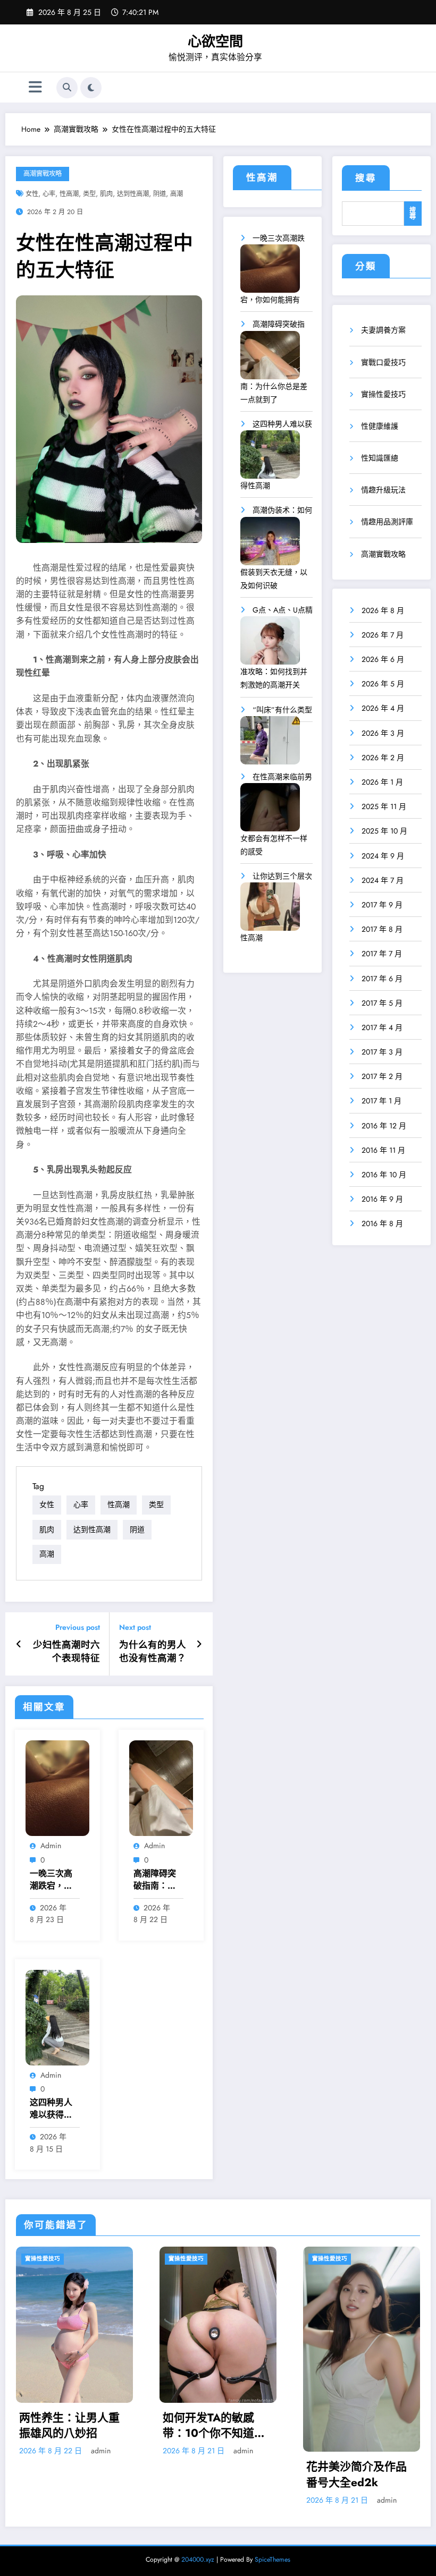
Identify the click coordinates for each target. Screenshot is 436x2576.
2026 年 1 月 (382, 782)
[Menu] (35, 87)
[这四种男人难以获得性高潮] (270, 458)
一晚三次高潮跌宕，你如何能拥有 (51, 1880)
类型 (89, 194)
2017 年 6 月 (382, 979)
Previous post (78, 1627)
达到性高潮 (133, 194)
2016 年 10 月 (384, 1175)
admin (51, 1846)
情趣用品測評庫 (387, 522)
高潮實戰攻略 (43, 174)
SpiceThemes (272, 2560)
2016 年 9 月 (382, 1199)
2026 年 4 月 (383, 708)
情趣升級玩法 (383, 490)
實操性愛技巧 (383, 394)
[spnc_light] (91, 88)
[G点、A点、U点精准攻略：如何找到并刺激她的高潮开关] (270, 644)
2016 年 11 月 (383, 1150)
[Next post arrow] (199, 1644)
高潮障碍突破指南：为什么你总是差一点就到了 (155, 1880)
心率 (49, 194)
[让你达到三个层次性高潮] (270, 910)
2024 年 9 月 (383, 856)
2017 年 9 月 (382, 905)
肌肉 (106, 194)
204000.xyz (198, 2560)
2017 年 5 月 (382, 1003)
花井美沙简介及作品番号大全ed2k (213, 2475)
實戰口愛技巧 (383, 362)
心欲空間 (215, 41)
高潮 (177, 194)
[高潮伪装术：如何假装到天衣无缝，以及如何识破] (270, 545)
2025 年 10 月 (384, 831)
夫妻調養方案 (383, 330)
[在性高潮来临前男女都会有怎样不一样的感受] (270, 811)
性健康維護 (380, 426)
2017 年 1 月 (381, 1101)
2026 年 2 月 (383, 758)
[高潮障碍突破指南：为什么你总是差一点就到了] (270, 359)
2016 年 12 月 (384, 1126)
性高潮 (69, 194)
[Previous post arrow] (19, 1644)
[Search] (67, 88)
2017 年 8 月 (382, 929)
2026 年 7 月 (383, 635)
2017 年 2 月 (382, 1076)
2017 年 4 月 (382, 1027)
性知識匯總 (380, 458)
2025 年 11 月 (384, 806)
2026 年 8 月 (383, 610)
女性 (32, 194)
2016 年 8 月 (382, 1223)
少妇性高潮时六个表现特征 (66, 1652)
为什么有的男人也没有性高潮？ (153, 1652)
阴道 (160, 194)
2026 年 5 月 (383, 684)
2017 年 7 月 (382, 954)
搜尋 (366, 178)
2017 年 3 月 (382, 1052)
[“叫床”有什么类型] (270, 744)
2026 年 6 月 (383, 659)
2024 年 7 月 (383, 880)
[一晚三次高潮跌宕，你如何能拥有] (270, 272)
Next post (135, 1627)
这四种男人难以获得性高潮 (51, 2109)
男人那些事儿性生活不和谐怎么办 (357, 2394)
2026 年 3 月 (383, 733)
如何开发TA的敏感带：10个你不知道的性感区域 (70, 2426)
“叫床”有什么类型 (282, 710)
